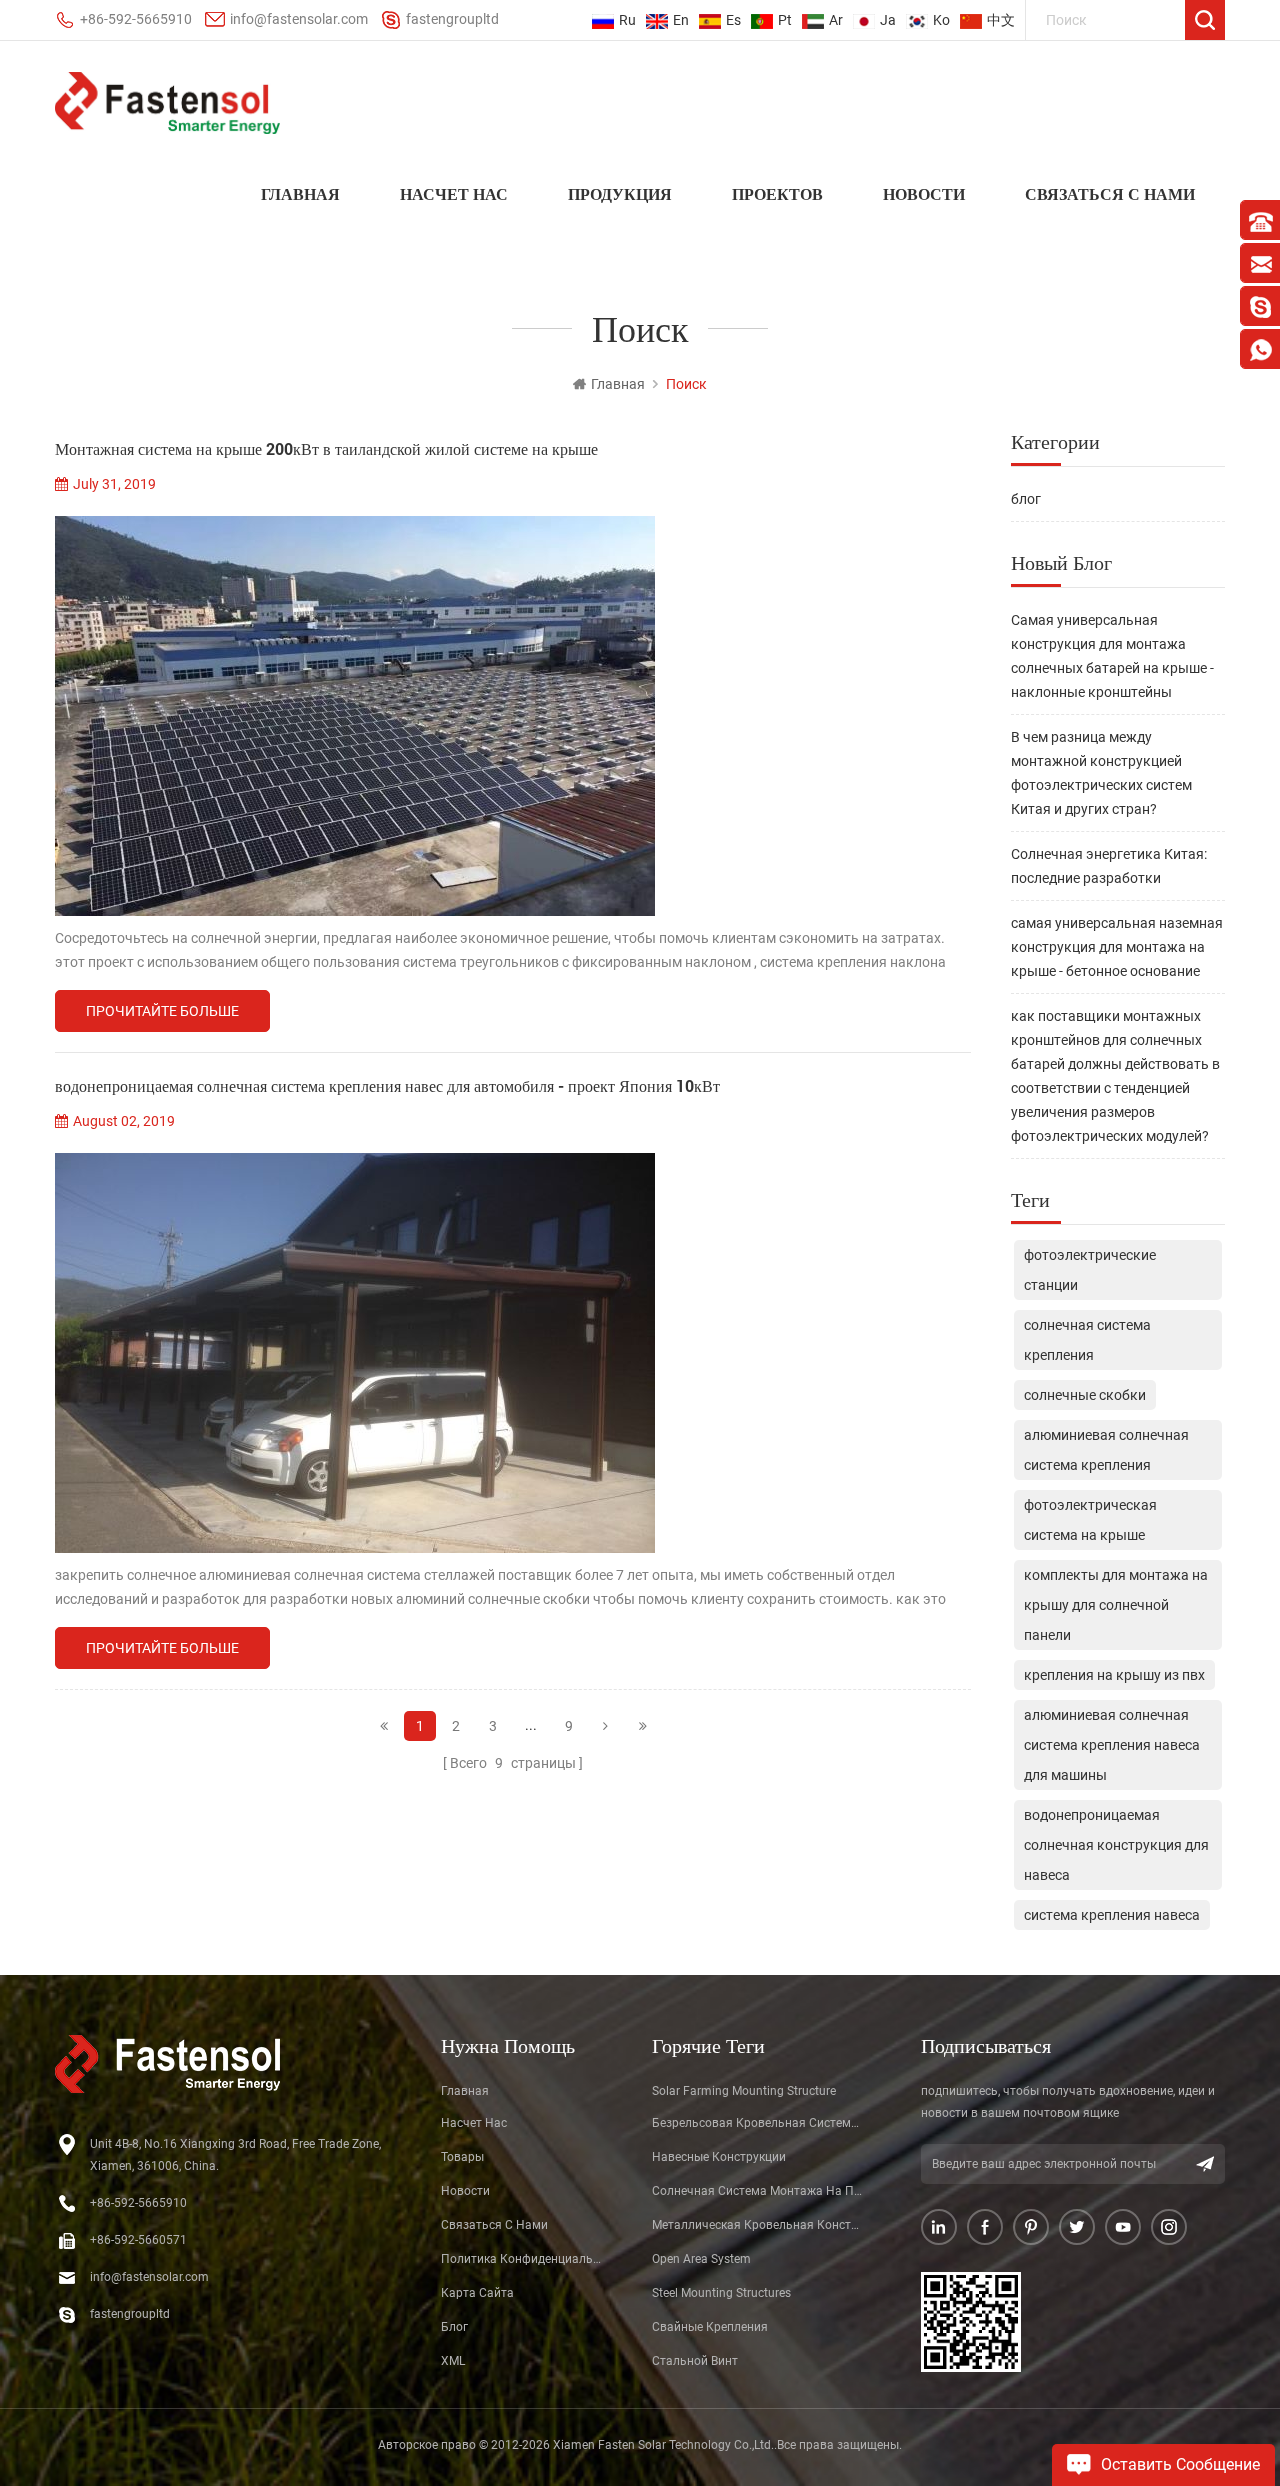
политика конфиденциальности (523, 2259)
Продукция (620, 193)
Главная (300, 193)
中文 (1001, 20)
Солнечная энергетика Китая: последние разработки (1109, 866)
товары (462, 2157)
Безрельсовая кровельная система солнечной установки (757, 2123)
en (681, 20)
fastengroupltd (452, 19)
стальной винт (695, 2361)
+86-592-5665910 (136, 19)
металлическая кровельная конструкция (757, 2225)
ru (627, 20)
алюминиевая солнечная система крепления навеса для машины (1112, 1745)
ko (941, 20)
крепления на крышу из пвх (1114, 1675)
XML (453, 2361)
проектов (777, 193)
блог (1026, 499)
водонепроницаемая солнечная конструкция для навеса (1116, 1845)
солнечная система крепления (1087, 1340)
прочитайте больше (162, 1011)
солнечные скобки (1085, 1395)
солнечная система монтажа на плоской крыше (757, 2191)
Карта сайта (477, 2293)
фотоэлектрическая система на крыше (1090, 1520)
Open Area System (701, 2259)
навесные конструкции (719, 2157)
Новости (924, 193)
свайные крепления (710, 2327)
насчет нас (454, 193)
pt (785, 20)
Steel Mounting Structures (721, 2293)
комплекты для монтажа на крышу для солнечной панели (1116, 1605)
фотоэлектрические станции (1090, 1270)
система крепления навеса (1112, 1915)
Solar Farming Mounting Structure (744, 2091)
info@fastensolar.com (299, 19)
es (733, 20)
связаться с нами (1110, 193)
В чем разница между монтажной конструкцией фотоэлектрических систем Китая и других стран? (1101, 773)
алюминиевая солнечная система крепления (1106, 1450)
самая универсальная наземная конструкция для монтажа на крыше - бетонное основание (1117, 947)
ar (836, 20)
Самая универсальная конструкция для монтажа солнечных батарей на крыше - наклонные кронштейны (1112, 656)
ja (888, 20)
